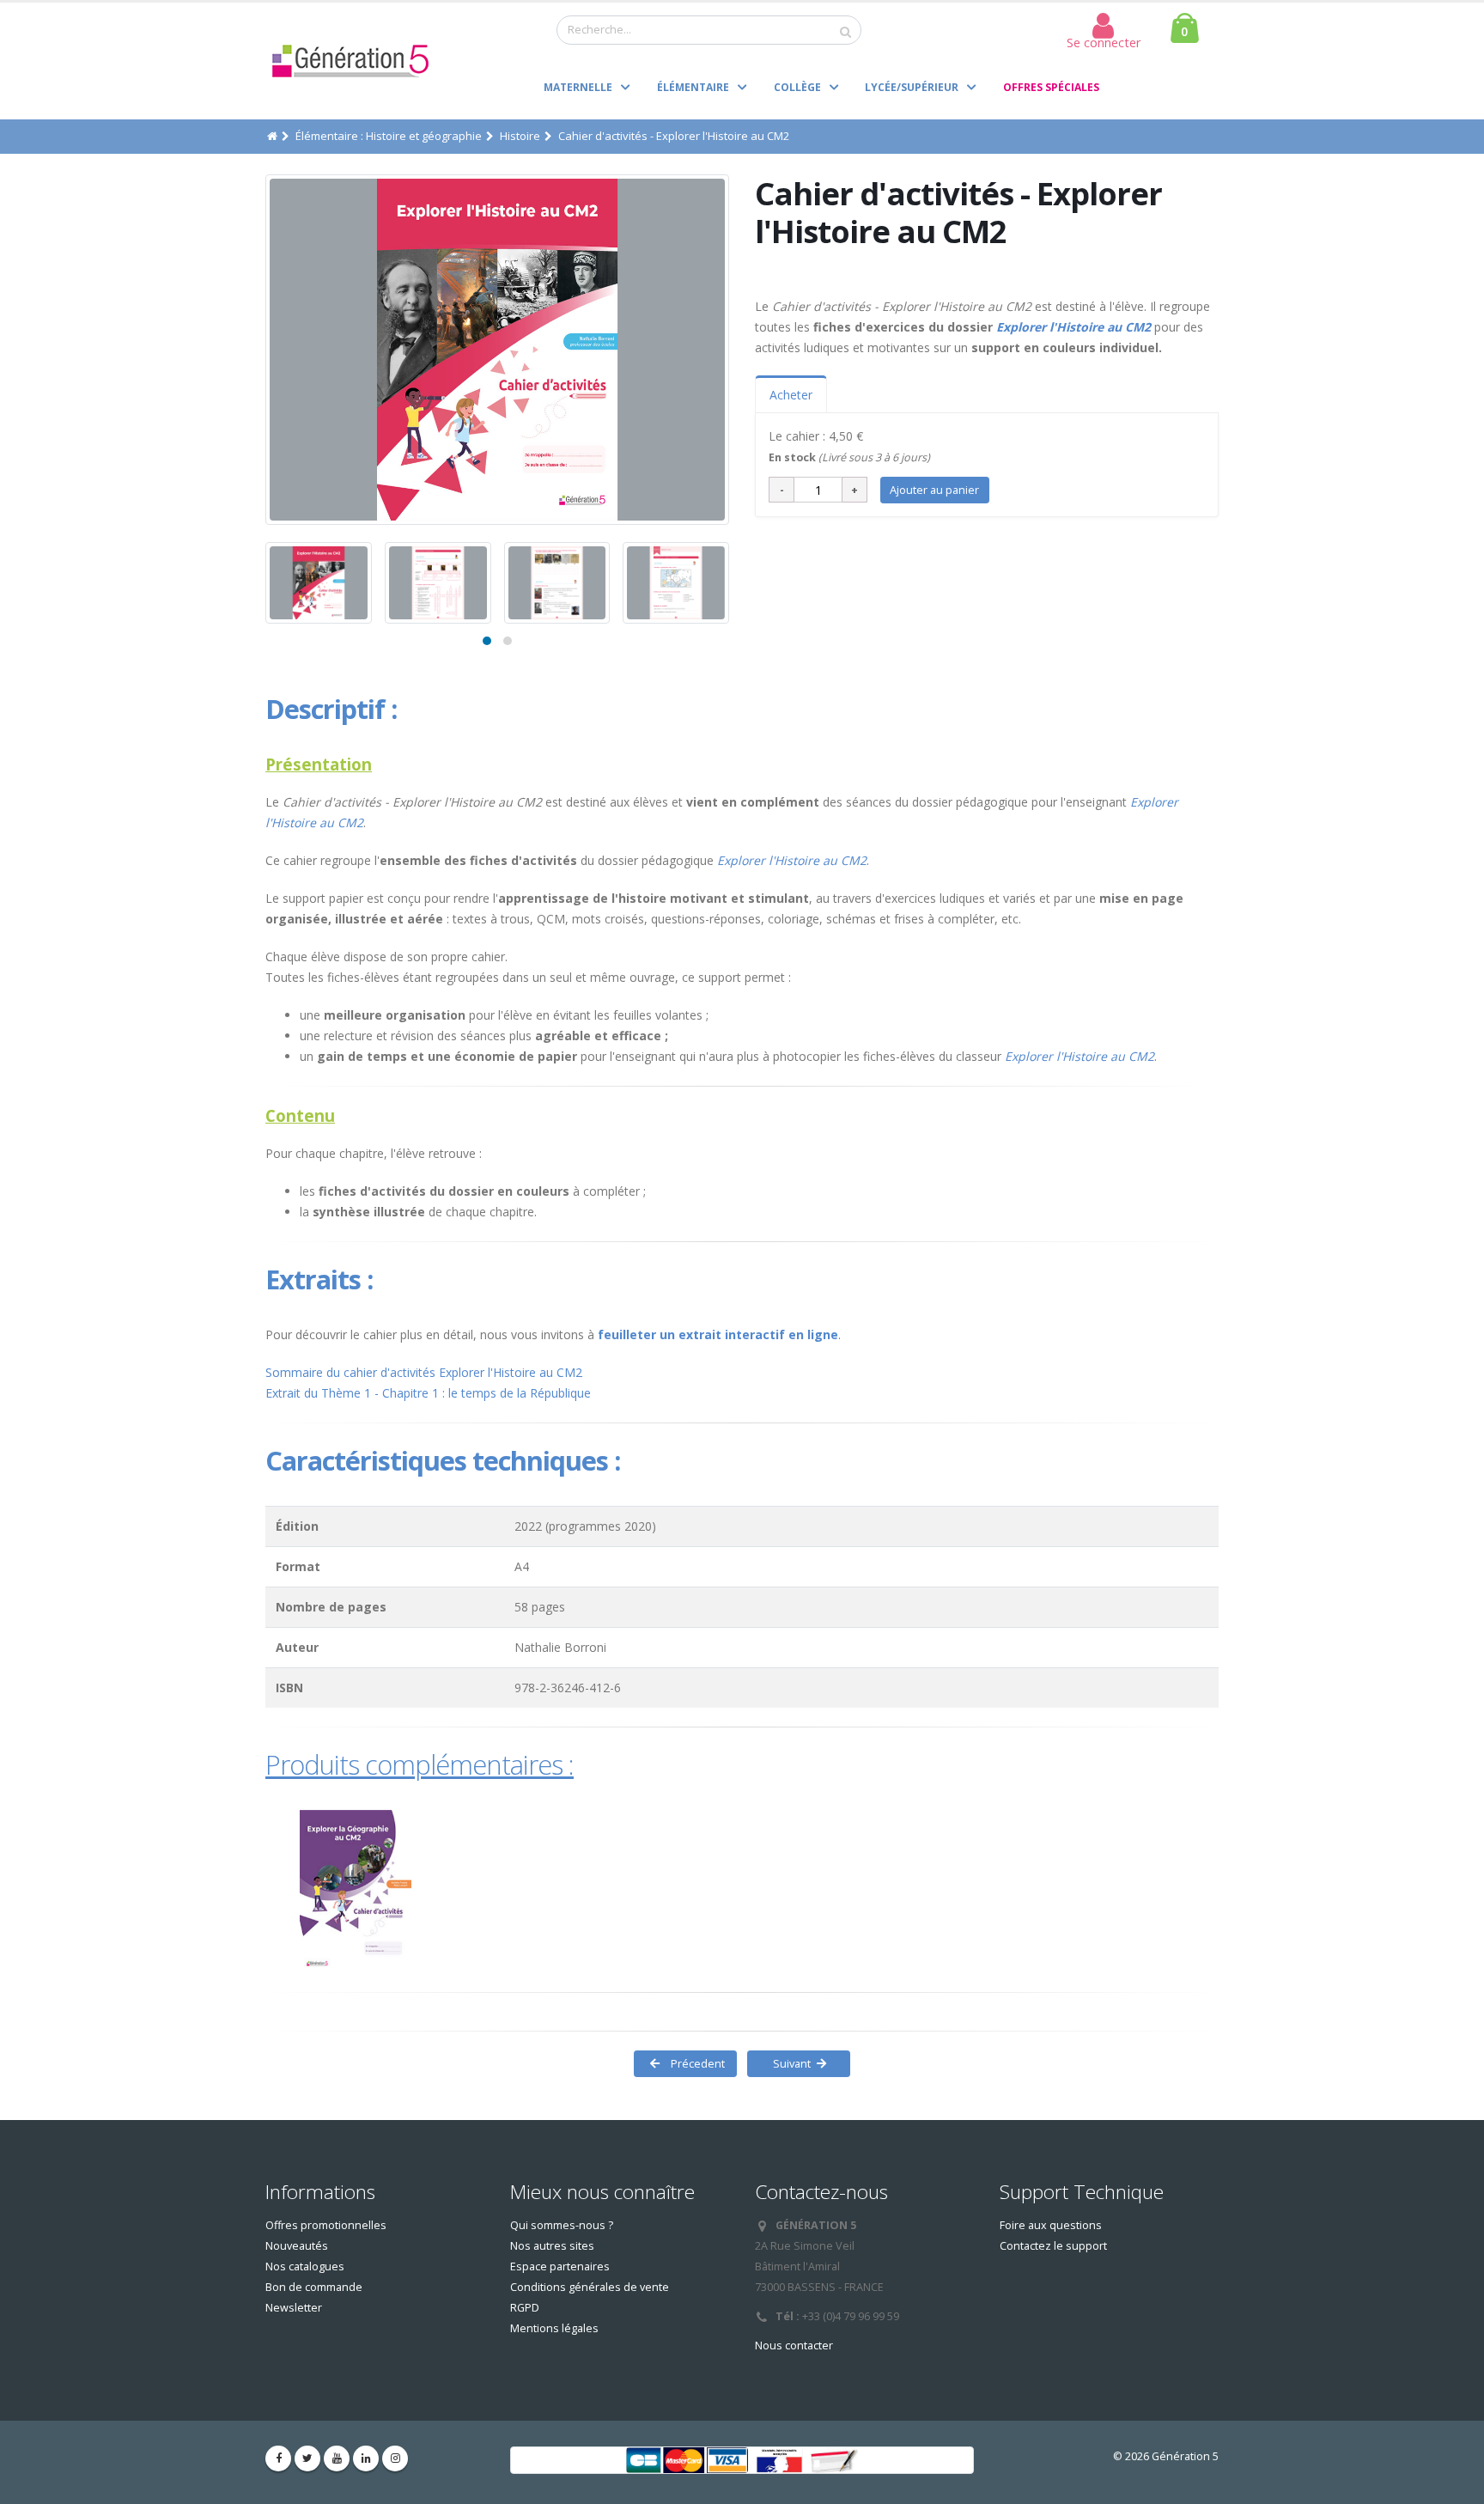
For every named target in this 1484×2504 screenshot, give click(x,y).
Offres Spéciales (1051, 87)
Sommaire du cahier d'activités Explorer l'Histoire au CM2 (424, 1372)
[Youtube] (337, 2458)
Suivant (788, 2063)
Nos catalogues (305, 2266)
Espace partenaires (560, 2266)
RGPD (525, 2308)
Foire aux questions (1051, 2225)
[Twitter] (307, 2458)
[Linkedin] (366, 2458)
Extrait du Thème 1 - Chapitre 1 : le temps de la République (428, 1393)
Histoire (520, 136)
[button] (487, 641)
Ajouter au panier (934, 490)
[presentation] (265, 350)
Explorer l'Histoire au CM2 (1073, 327)
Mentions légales (554, 2328)
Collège (797, 87)
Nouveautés (297, 2246)
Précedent (696, 2063)
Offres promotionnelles (326, 2225)
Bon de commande (314, 2287)
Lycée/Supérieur (912, 87)
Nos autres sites (552, 2246)
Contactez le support (1053, 2246)
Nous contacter (794, 2346)
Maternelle (578, 87)
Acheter (791, 395)
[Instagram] (395, 2458)
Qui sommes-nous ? (562, 2225)
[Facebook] (278, 2458)
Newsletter (294, 2308)
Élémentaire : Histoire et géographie (389, 136)
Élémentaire (693, 87)
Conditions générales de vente (590, 2287)
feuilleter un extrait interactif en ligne (718, 1334)
